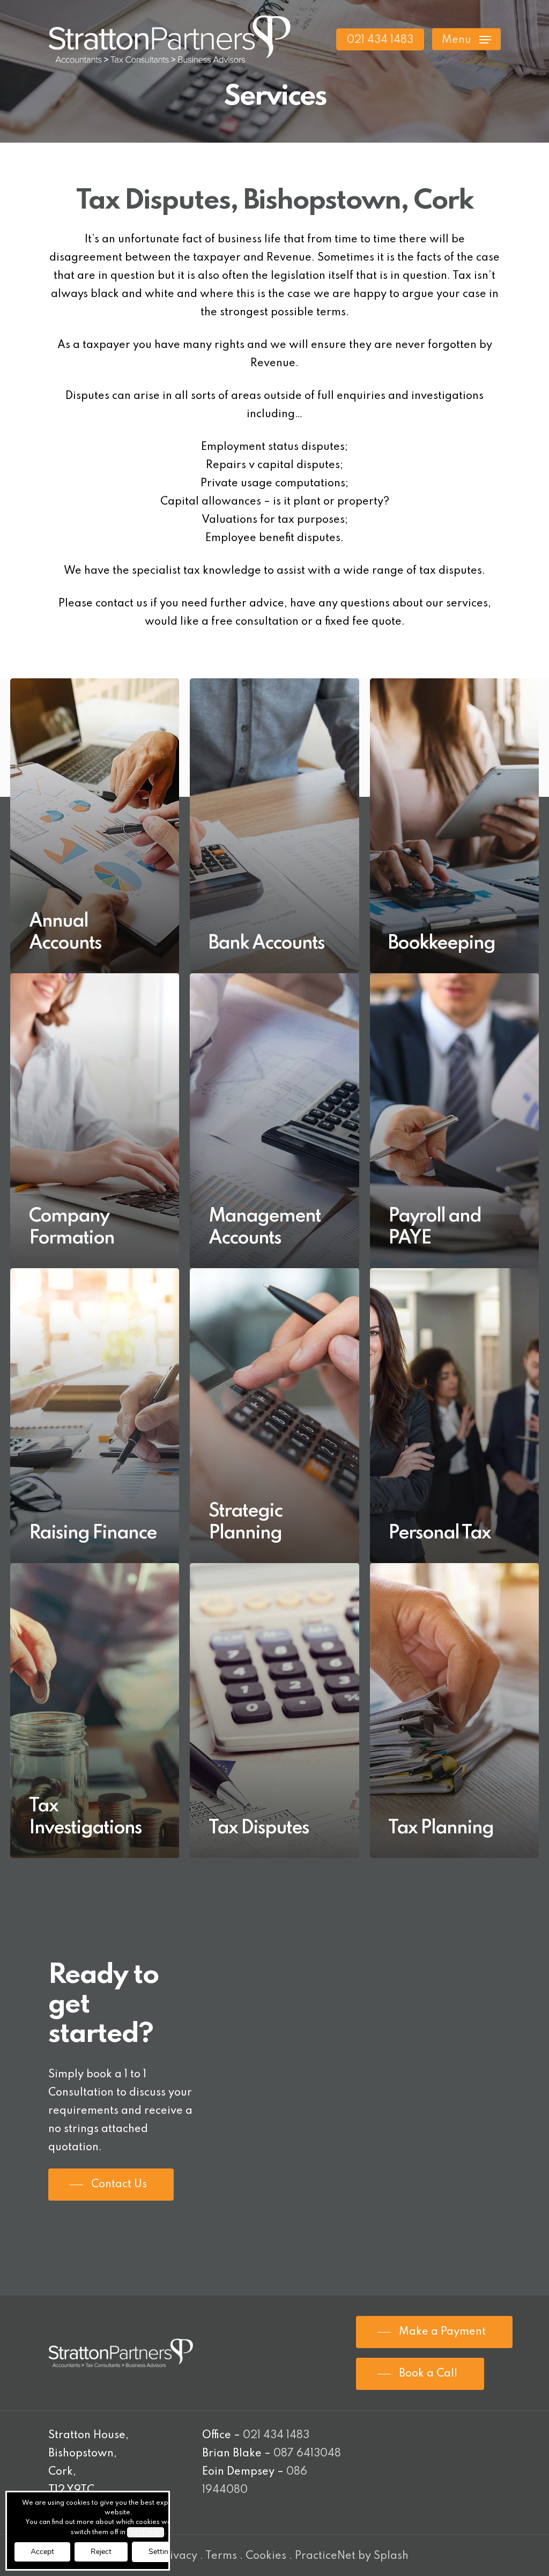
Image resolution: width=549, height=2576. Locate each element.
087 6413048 (307, 2454)
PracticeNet (325, 2556)
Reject (101, 2552)
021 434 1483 (276, 2436)
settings (146, 2532)
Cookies (266, 2556)
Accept (42, 2552)
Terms (221, 2556)
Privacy (178, 2556)
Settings (162, 2552)
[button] (466, 39)
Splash (391, 2556)
